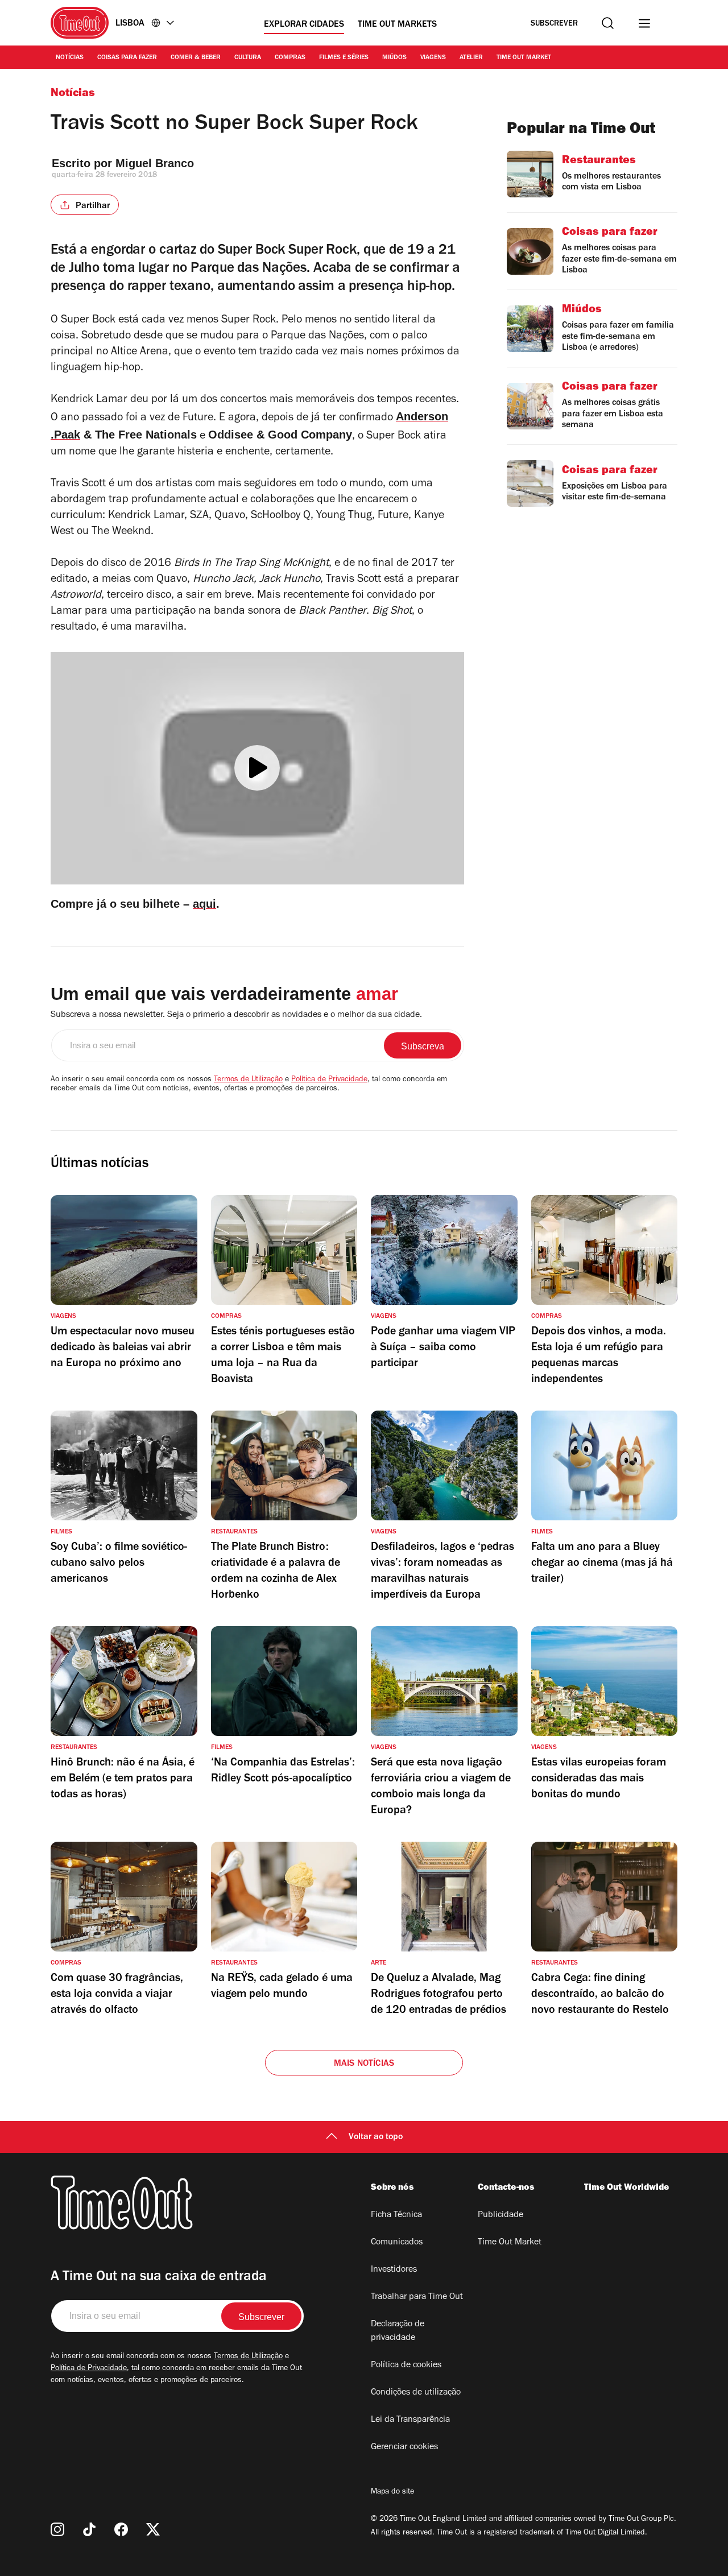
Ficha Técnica (396, 2215)
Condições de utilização (416, 2393)
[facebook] (121, 2529)
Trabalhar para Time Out (417, 2297)
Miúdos (394, 58)
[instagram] (57, 2529)
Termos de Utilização (248, 1080)
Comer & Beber (196, 58)
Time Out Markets (397, 25)
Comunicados (397, 2243)
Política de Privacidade (329, 1080)
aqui (204, 904)
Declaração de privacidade (398, 2331)
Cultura (248, 58)
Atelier (471, 58)
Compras (290, 58)
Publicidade (500, 2215)
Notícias (70, 58)
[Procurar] (608, 23)
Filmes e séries (344, 58)
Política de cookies (406, 2366)
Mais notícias (364, 2064)
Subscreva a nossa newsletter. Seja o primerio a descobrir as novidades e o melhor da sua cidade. (236, 1015)
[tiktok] (89, 2529)
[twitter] (153, 2529)
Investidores (394, 2270)
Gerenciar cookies (404, 2447)
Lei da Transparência (410, 2420)
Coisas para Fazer (127, 58)
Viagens (433, 58)
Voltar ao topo (376, 2137)
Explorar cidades (304, 25)
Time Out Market (524, 58)
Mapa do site (392, 2492)
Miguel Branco (155, 163)
